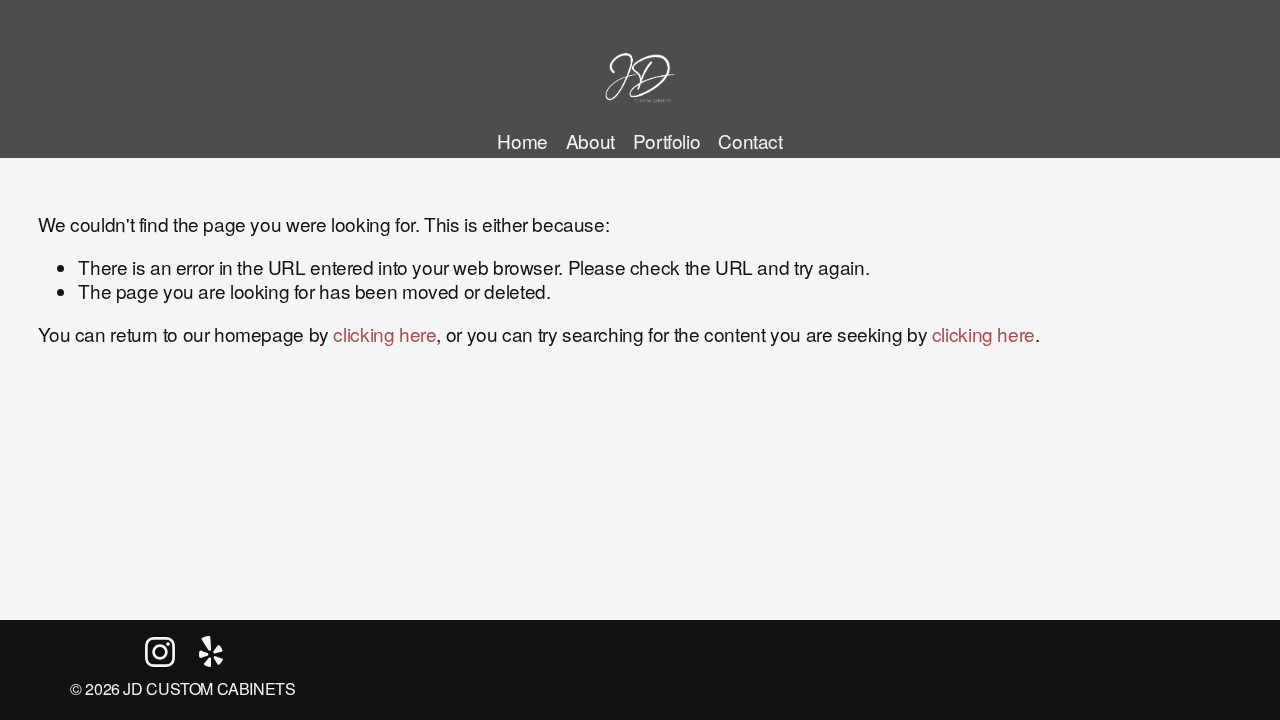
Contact (750, 140)
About (590, 140)
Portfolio (667, 140)
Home (522, 140)
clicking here (384, 333)
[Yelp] (210, 652)
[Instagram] (160, 652)
